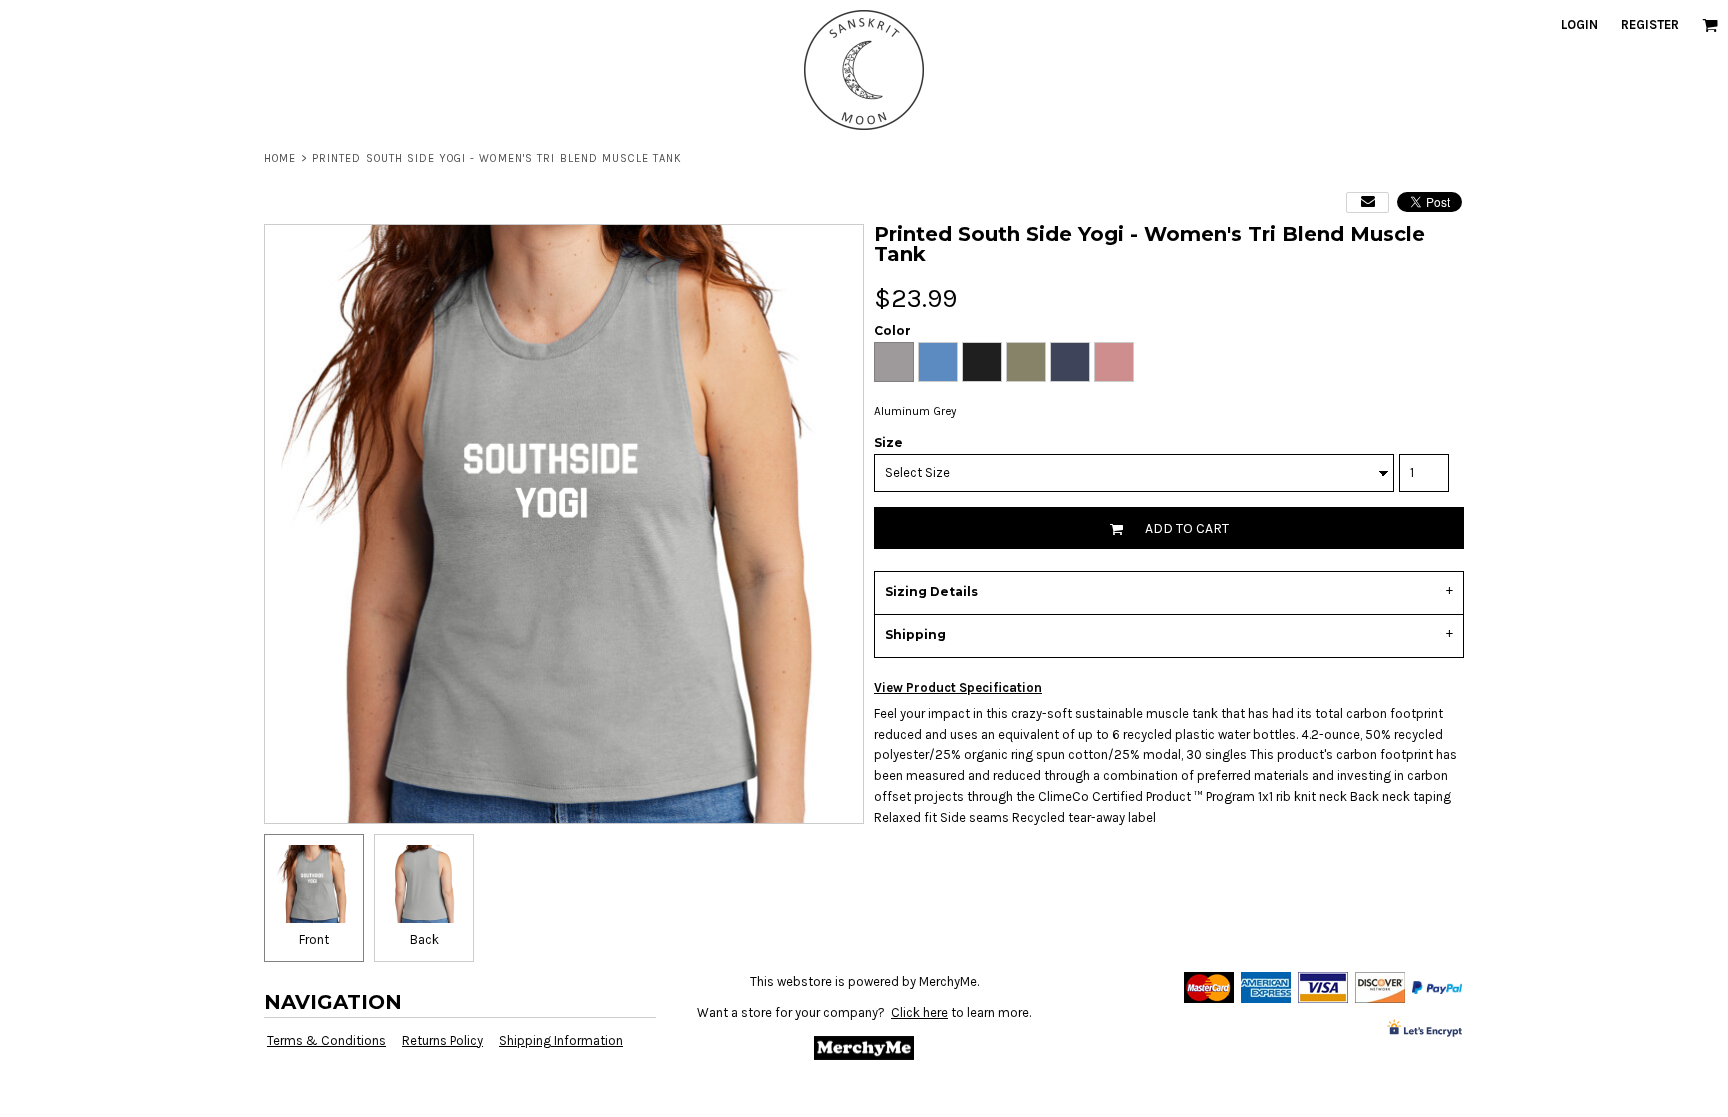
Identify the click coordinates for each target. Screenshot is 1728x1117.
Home (280, 158)
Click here (919, 1012)
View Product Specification (958, 687)
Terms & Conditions (326, 1040)
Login (1579, 24)
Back (424, 939)
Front (314, 939)
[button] (1710, 25)
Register (1650, 24)
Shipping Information (561, 1040)
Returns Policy (442, 1040)
